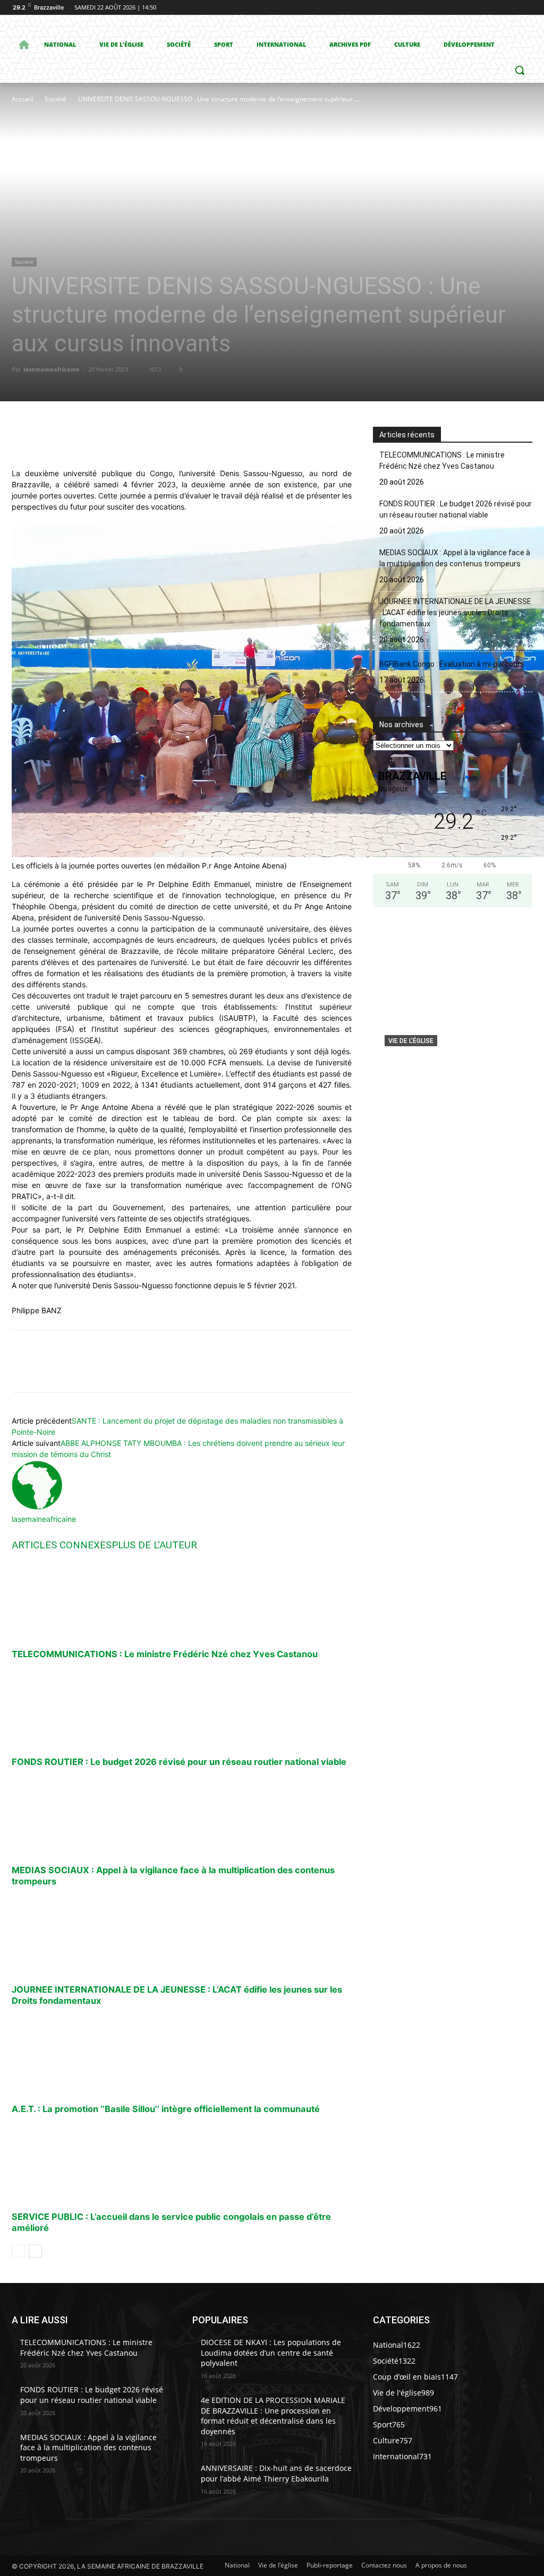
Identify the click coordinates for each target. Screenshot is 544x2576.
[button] (520, 70)
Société (56, 99)
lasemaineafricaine (52, 369)
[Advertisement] (185, 185)
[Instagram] (482, 8)
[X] (497, 8)
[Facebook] (467, 8)
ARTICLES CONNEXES (62, 1545)
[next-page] (35, 2251)
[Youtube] (526, 8)
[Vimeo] (511, 8)
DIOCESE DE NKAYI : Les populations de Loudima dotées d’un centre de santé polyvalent (271, 2353)
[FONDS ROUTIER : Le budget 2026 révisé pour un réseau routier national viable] (182, 1708)
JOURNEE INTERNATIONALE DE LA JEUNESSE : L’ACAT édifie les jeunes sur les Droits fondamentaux (455, 613)
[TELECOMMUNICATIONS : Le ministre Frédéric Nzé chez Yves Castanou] (182, 1600)
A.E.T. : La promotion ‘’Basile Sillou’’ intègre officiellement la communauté (166, 2109)
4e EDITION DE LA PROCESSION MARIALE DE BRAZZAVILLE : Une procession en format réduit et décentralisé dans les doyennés (273, 2416)
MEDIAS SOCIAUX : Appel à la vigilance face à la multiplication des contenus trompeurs (455, 558)
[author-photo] (37, 1508)
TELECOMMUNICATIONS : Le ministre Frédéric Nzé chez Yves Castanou (165, 1654)
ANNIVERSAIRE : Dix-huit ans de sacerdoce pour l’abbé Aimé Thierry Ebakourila (276, 2473)
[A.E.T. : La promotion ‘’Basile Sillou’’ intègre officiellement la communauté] (182, 2055)
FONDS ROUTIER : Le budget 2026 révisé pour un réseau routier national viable (179, 1762)
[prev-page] (18, 2251)
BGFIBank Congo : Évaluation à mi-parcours (452, 664)
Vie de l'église (411, 1041)
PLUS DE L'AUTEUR (154, 1545)
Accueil (22, 99)
